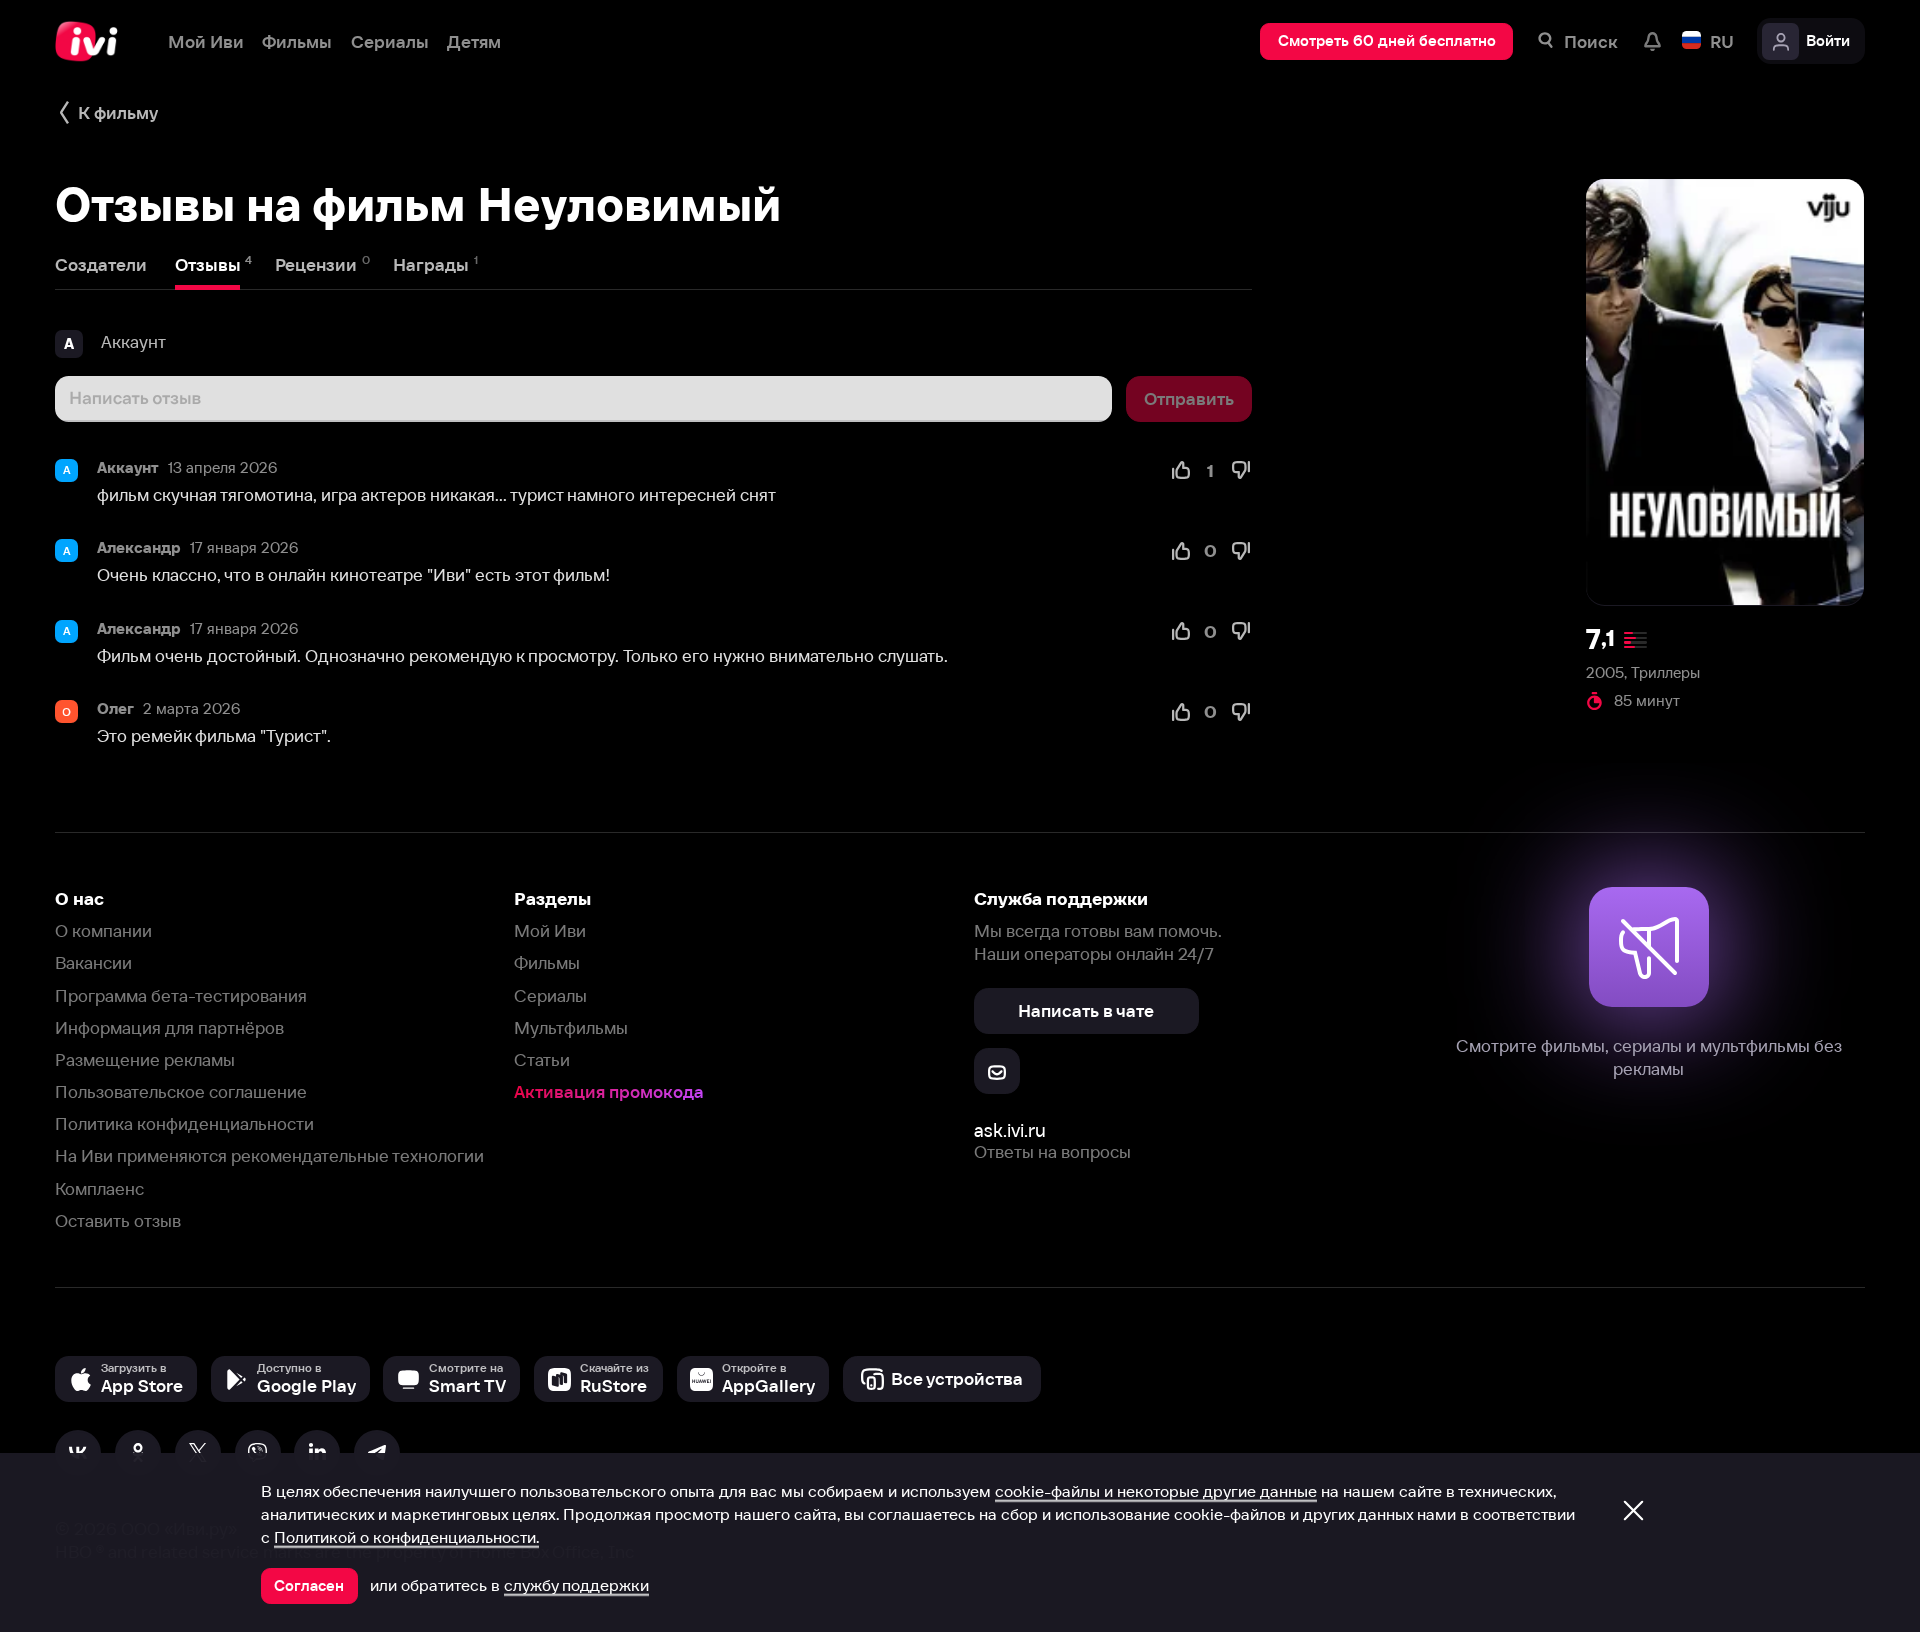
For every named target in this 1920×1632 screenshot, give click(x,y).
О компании (103, 930)
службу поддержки (576, 1585)
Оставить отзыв (118, 1220)
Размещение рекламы (145, 1059)
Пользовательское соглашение (181, 1091)
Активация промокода (609, 1091)
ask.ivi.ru (1010, 1130)
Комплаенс (99, 1188)
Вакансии (93, 962)
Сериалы (550, 995)
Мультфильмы (571, 1027)
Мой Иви (550, 930)
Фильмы (547, 962)
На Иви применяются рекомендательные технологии (269, 1155)
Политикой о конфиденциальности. (406, 1537)
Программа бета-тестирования (181, 995)
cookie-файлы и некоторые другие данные (1156, 1491)
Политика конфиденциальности (184, 1123)
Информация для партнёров (169, 1027)
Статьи (542, 1059)
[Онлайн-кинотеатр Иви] (93, 41)
